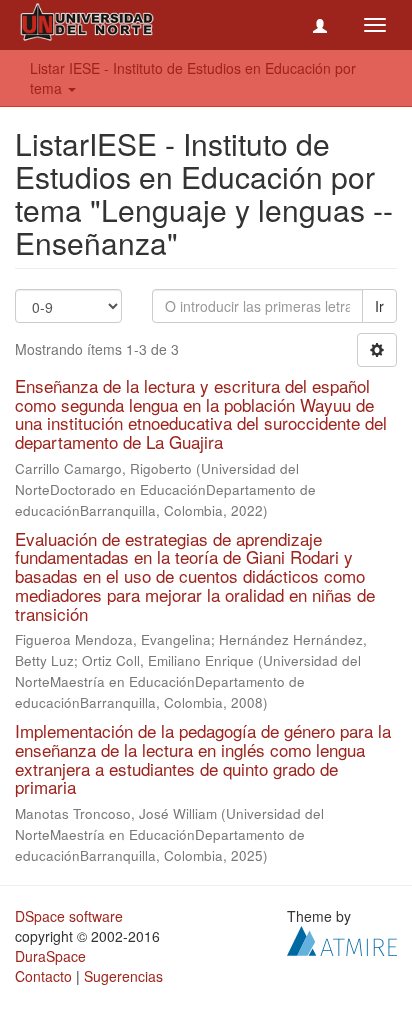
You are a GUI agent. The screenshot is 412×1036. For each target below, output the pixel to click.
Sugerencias (123, 976)
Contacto (43, 976)
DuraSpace (50, 956)
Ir (379, 306)
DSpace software (69, 916)
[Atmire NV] (342, 939)
